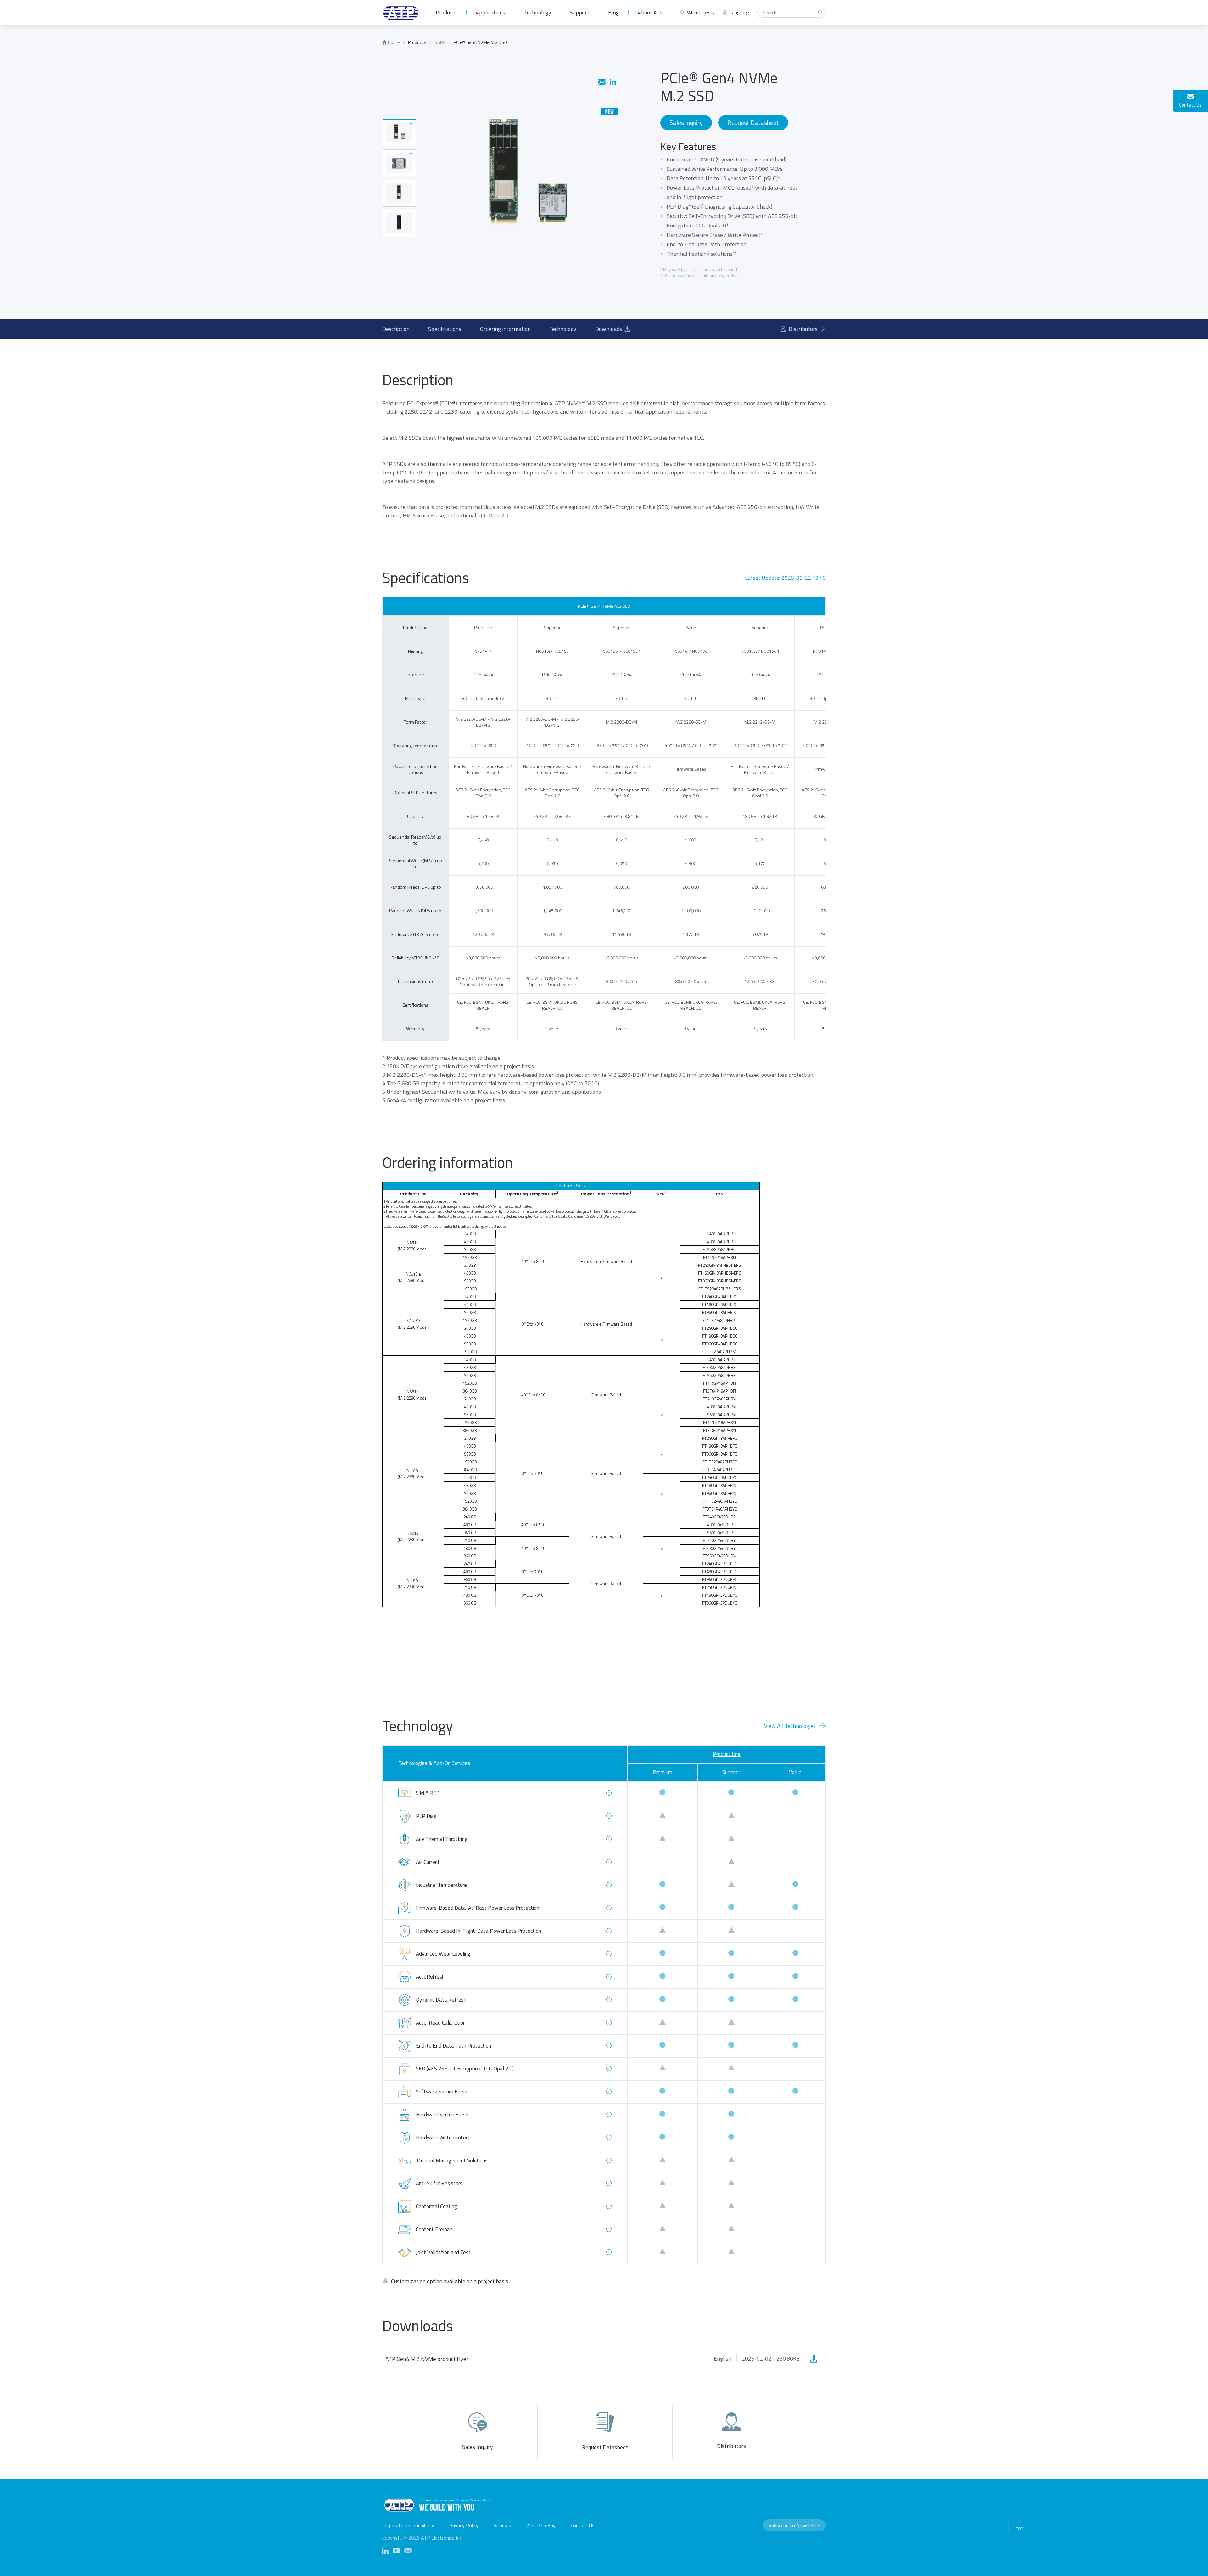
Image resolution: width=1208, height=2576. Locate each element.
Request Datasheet (753, 123)
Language (739, 13)
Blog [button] (613, 12)
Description (396, 329)
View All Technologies (790, 1726)
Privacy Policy (464, 2525)
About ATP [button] (651, 12)
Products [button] (446, 12)
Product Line (727, 1754)
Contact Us (1190, 105)
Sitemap (502, 2525)
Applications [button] (490, 12)
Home (393, 42)
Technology (538, 12)
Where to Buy (541, 2525)
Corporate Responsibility (408, 2525)
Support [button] (579, 12)
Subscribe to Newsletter (794, 2525)
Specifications (445, 329)
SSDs (440, 42)
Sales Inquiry (686, 123)
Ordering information (505, 329)
